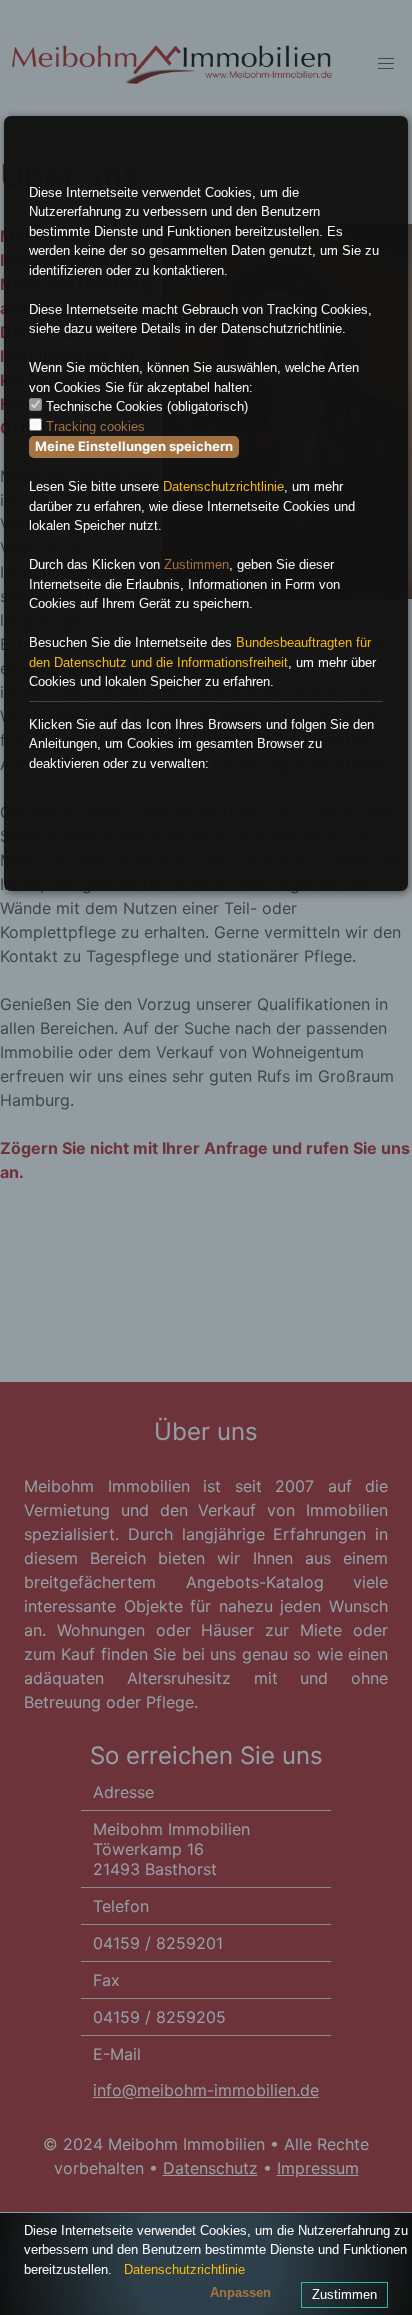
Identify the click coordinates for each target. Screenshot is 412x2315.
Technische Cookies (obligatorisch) (147, 406)
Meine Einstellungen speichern (134, 446)
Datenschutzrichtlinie (223, 486)
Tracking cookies (95, 426)
